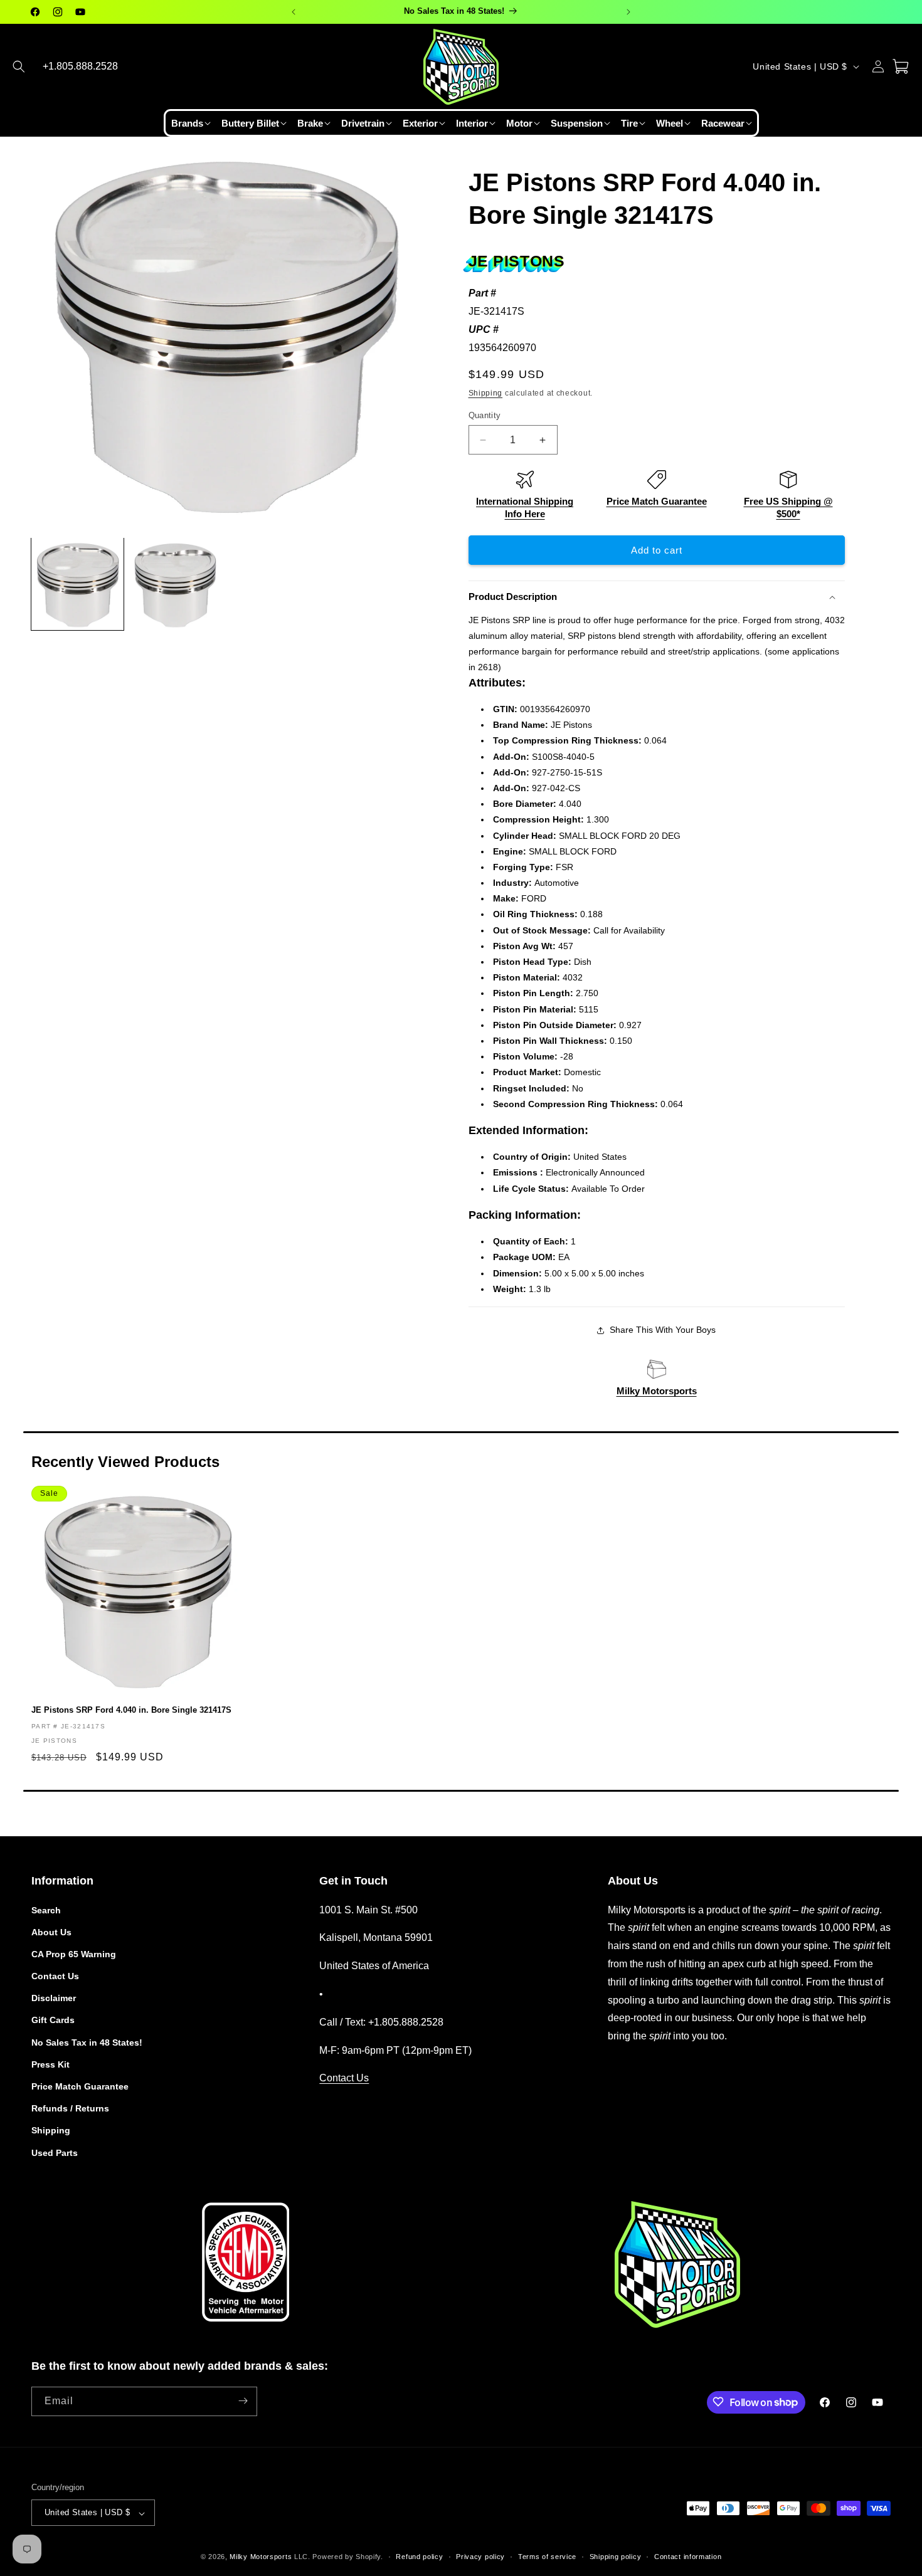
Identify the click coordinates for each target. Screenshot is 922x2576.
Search (46, 1910)
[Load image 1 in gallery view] (77, 584)
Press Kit (50, 2064)
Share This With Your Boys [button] (663, 1330)
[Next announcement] (628, 12)
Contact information (688, 2557)
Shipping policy (616, 2557)
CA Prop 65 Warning (74, 1953)
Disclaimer (54, 1998)
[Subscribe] (243, 2401)
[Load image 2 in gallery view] (176, 584)
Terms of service (547, 2557)
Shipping (486, 393)
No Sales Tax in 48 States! (87, 2042)
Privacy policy (480, 2557)
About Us (51, 1932)
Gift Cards (53, 2020)
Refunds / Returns (70, 2108)
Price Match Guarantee (657, 501)
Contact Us (55, 1976)
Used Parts (55, 2152)
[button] (19, 66)
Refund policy (419, 2557)
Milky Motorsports (657, 1391)
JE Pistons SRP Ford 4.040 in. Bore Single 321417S (131, 1710)
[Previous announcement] (294, 12)
